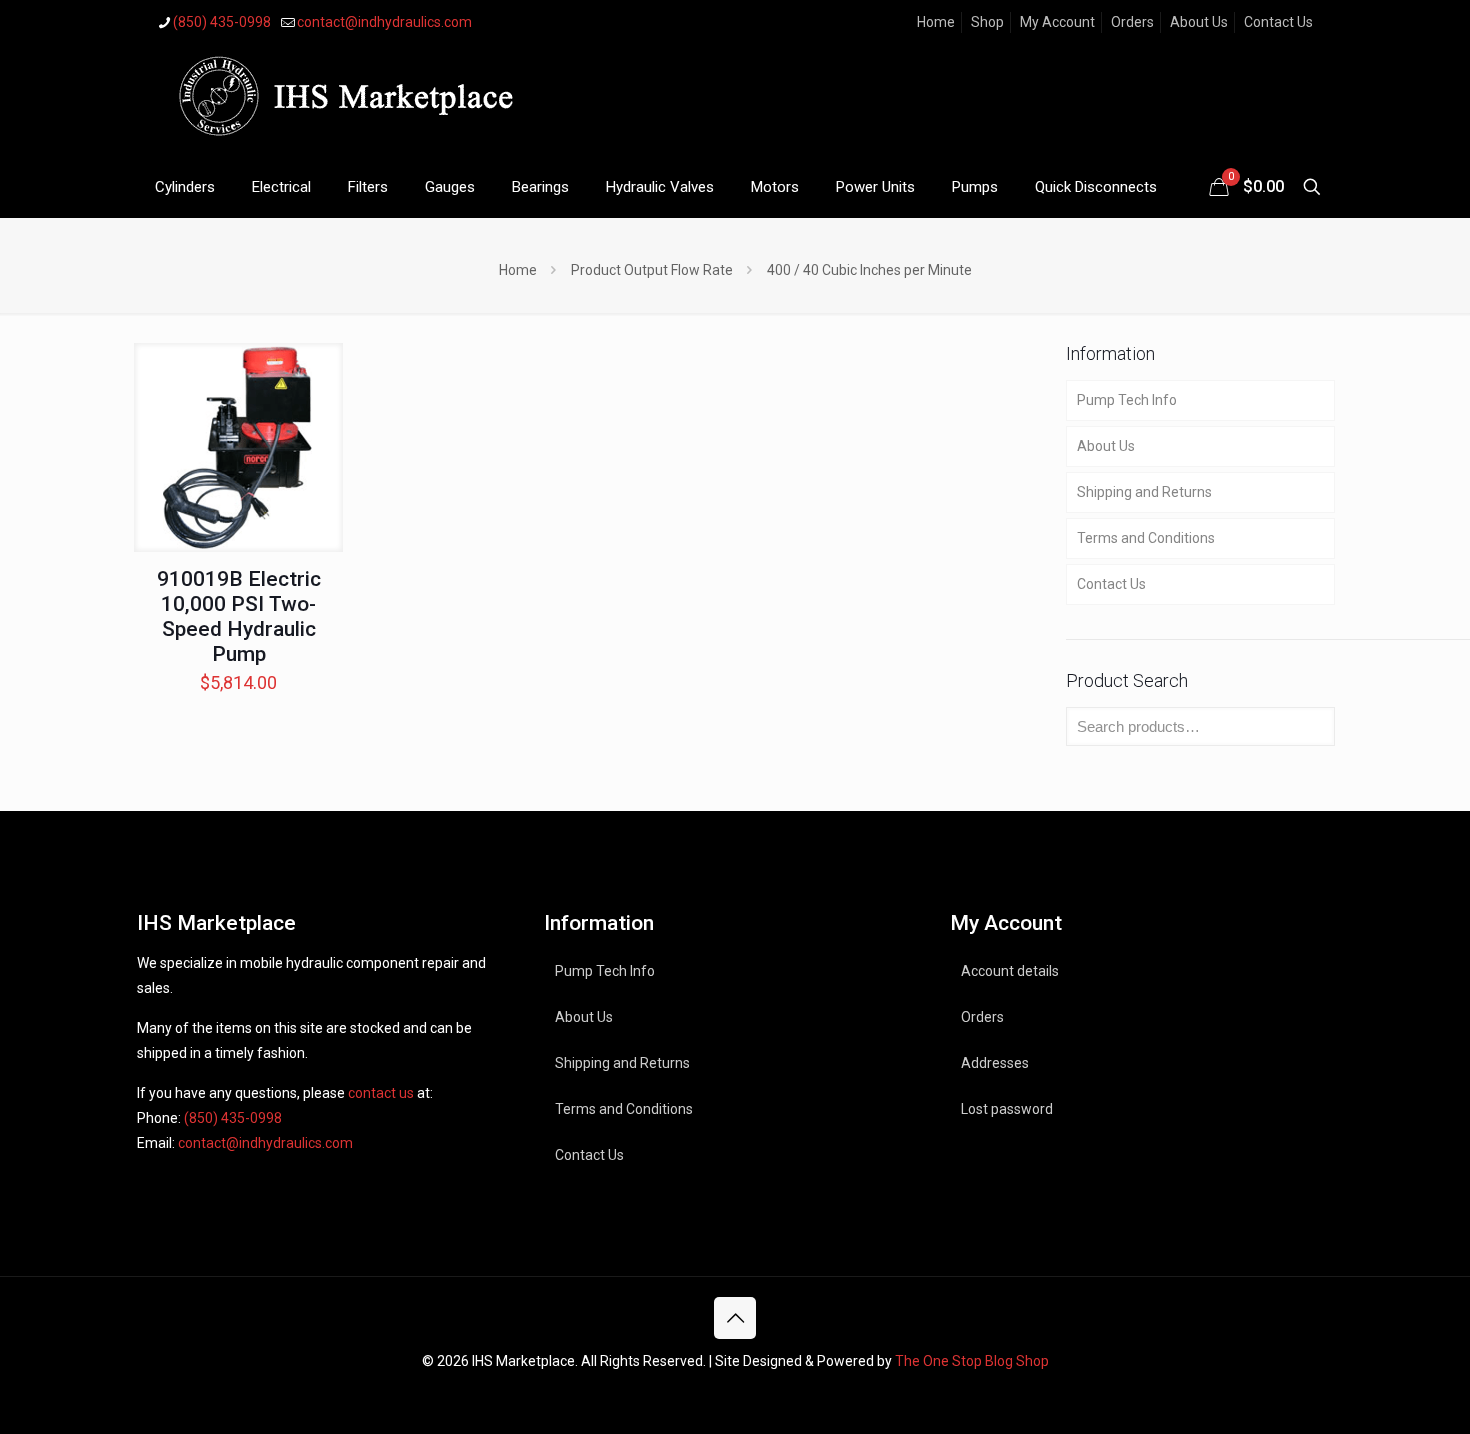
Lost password (1007, 1109)
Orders (1132, 22)
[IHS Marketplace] (342, 100)
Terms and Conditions (1146, 538)
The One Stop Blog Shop (972, 1361)
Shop (987, 22)
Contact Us (1278, 22)
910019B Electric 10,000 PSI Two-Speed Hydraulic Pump (239, 616)
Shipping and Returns (1144, 492)
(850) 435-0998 (222, 22)
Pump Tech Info (1127, 400)
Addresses (995, 1063)
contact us (381, 1093)
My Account (1057, 22)
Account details (1010, 971)
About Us (1199, 22)
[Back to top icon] (735, 1318)
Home (936, 22)
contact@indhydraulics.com (384, 22)
